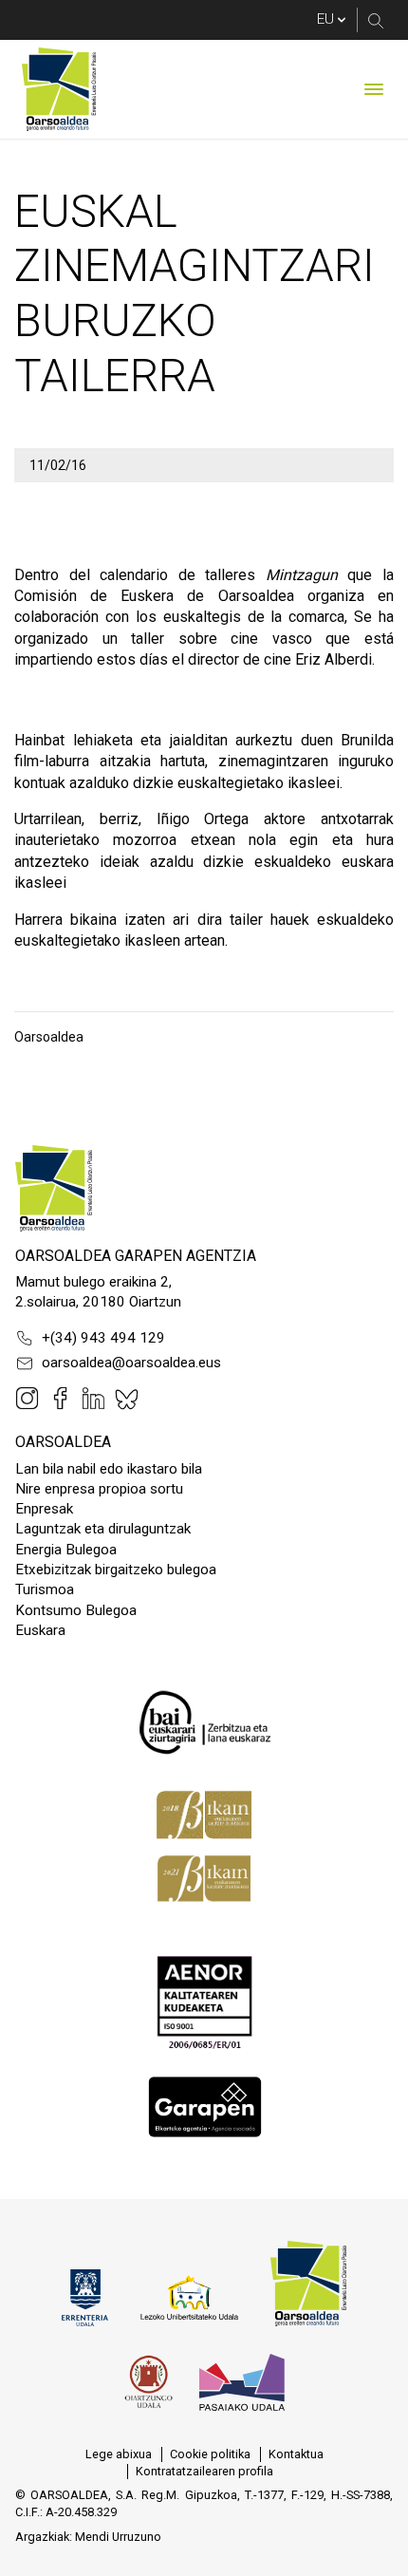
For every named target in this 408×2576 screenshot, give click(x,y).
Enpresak (44, 1509)
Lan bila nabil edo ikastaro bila (109, 1469)
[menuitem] (119, 2454)
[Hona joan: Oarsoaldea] (59, 89)
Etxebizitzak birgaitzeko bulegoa (116, 1570)
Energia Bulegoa (66, 1550)
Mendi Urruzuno (118, 2537)
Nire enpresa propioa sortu (99, 1489)
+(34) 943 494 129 (103, 1338)
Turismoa (45, 1589)
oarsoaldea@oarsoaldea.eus (131, 1363)
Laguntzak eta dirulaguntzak (103, 1529)
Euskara (40, 1630)
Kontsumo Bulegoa (76, 1610)
